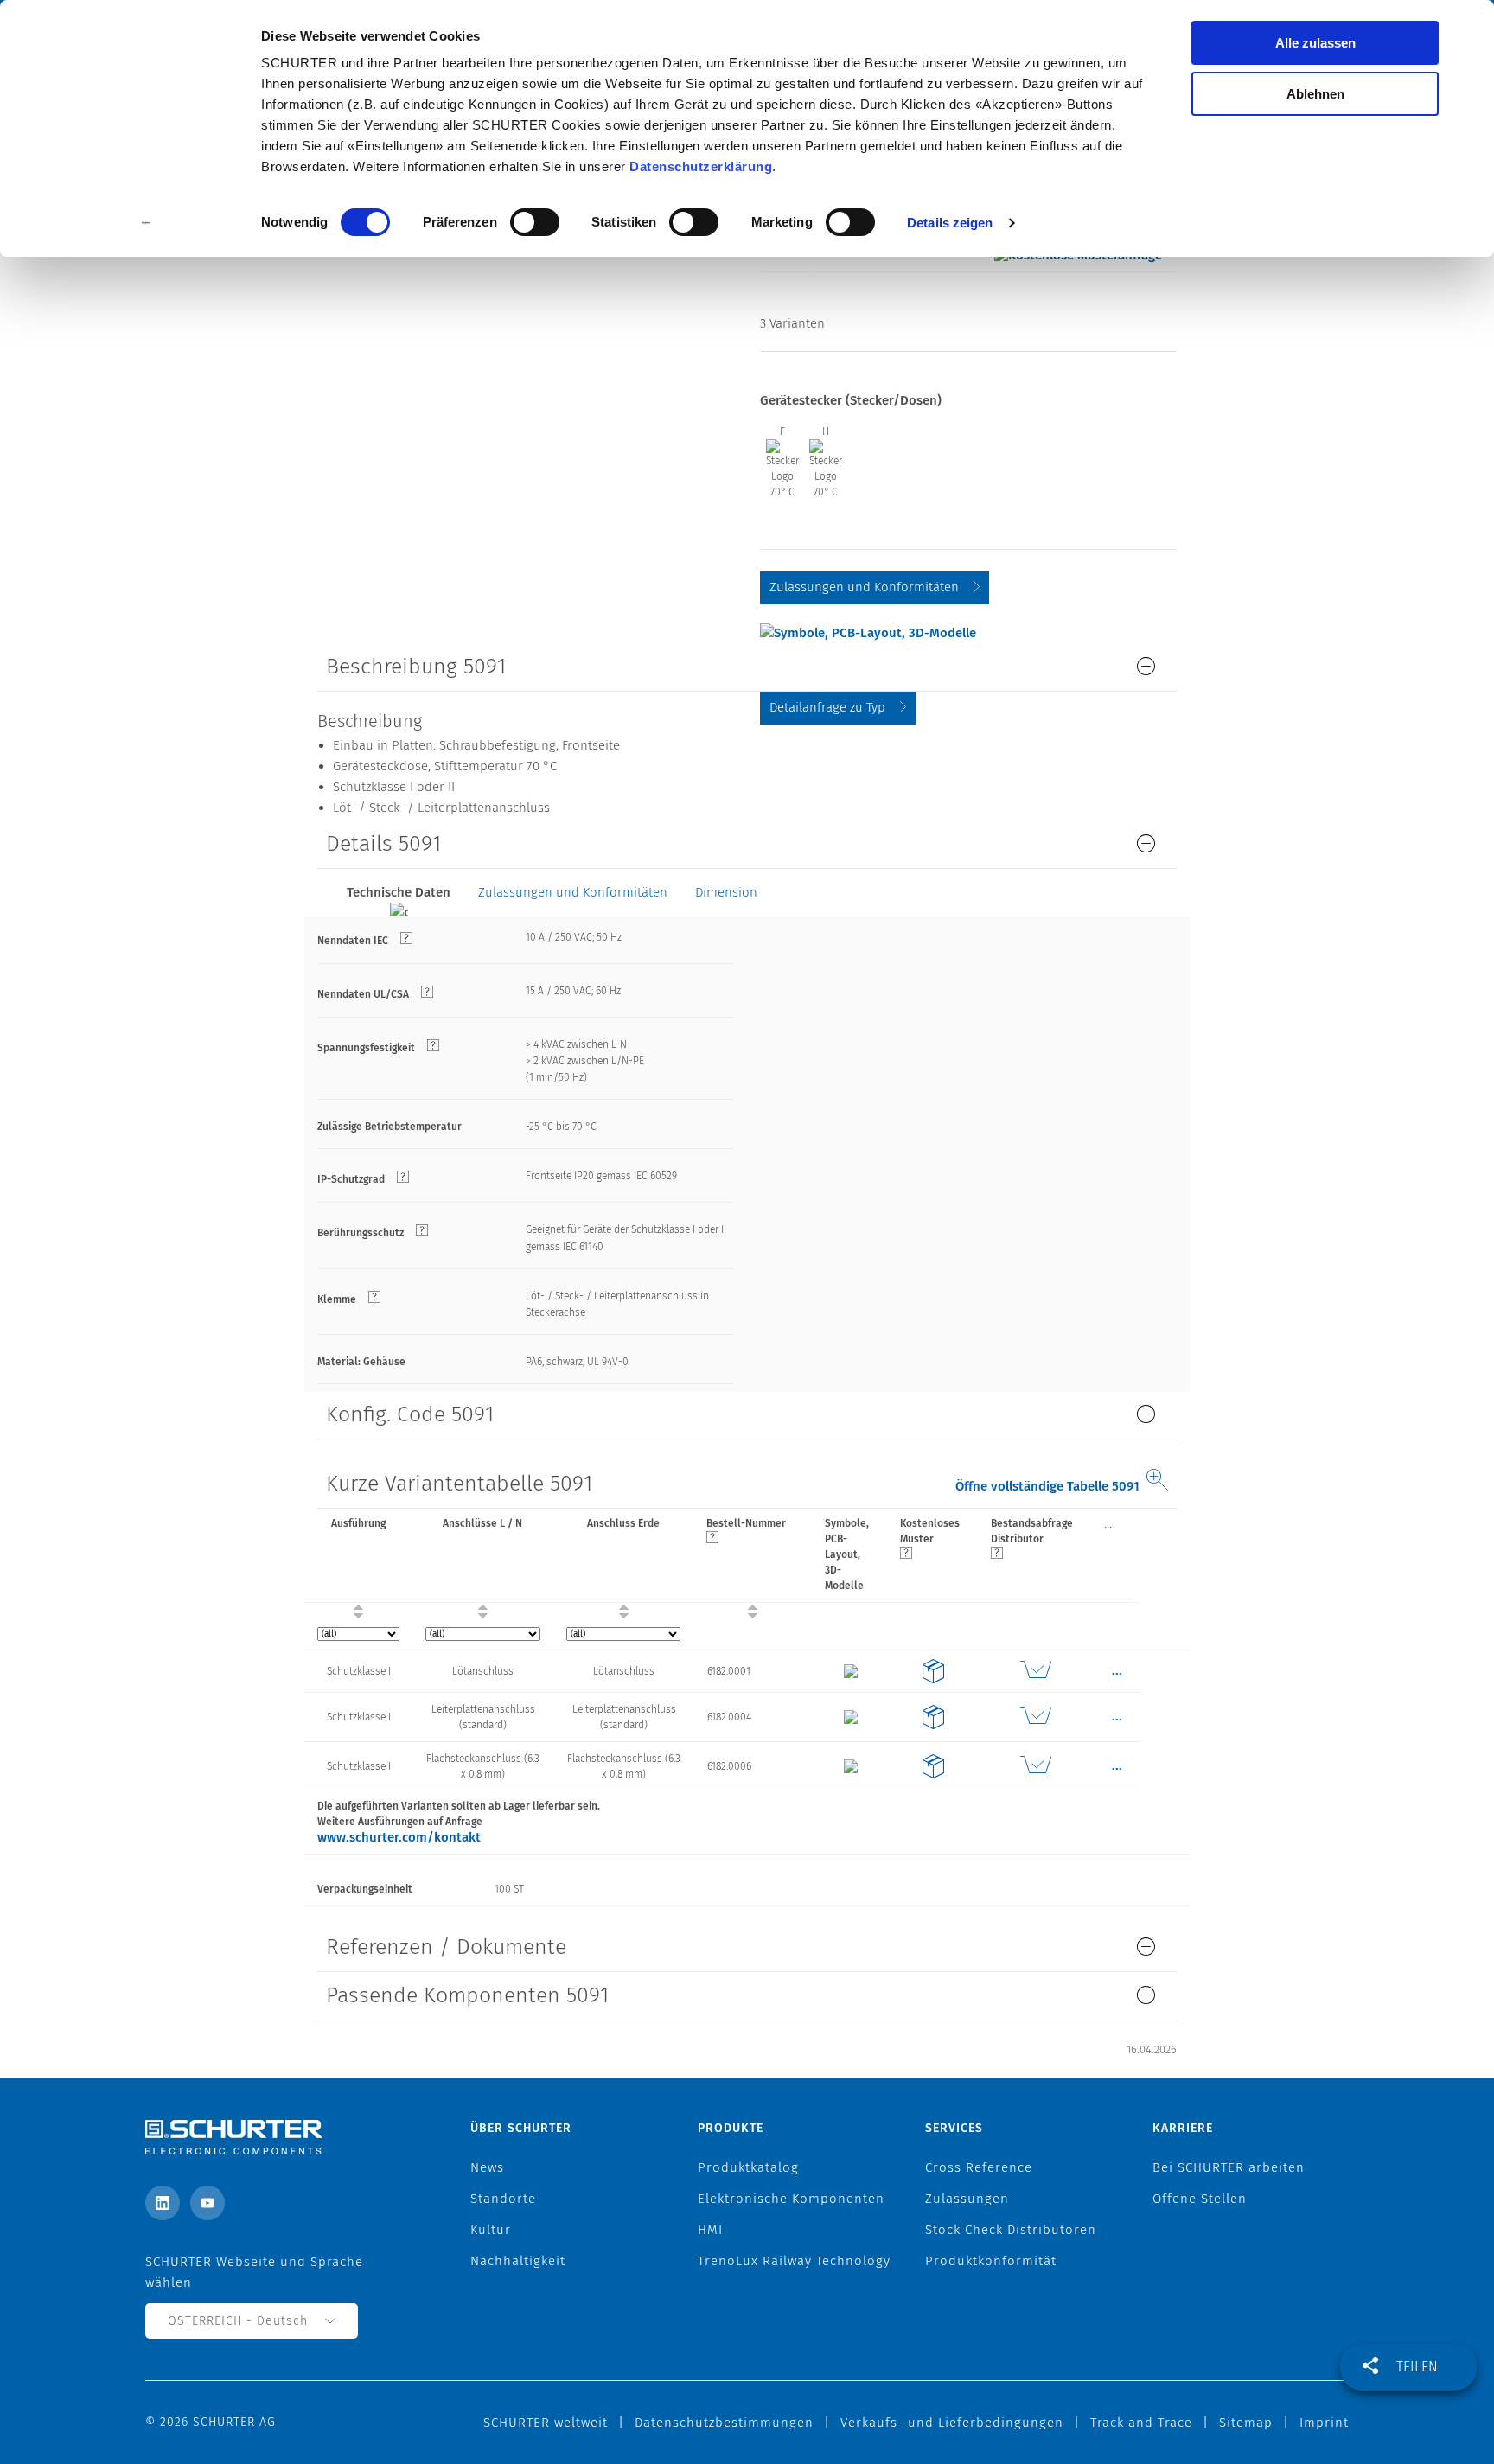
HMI (710, 2230)
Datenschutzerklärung (701, 166)
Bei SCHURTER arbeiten (1229, 2167)
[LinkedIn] (163, 2203)
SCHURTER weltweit (546, 2423)
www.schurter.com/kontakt (399, 1837)
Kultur (491, 2230)
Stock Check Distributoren (1011, 2230)
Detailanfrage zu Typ (827, 707)
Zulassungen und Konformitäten (864, 587)
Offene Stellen (1200, 2199)
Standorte (503, 2199)
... (1108, 1523)
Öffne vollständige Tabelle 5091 (1047, 1486)
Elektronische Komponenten (791, 2199)
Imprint (1324, 2423)
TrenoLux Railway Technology (794, 2261)
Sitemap (1246, 2423)
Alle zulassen (1315, 43)
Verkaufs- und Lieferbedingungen (952, 2423)
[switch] (535, 222)
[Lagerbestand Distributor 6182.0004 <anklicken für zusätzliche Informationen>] (1035, 1717)
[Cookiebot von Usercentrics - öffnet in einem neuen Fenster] (147, 223)
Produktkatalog (748, 2167)
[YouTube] (207, 2203)
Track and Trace (1141, 2423)
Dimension (726, 892)
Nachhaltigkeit (518, 2261)
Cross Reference (979, 2167)
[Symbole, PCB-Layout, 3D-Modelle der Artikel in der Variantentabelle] (868, 632)
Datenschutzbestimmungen (724, 2423)
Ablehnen (1315, 94)
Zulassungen (967, 2199)
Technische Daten (399, 892)
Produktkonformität (991, 2261)
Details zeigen (950, 223)
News (487, 2167)
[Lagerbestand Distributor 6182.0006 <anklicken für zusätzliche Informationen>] (1035, 1766)
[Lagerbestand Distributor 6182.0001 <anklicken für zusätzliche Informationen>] (1035, 1671)
